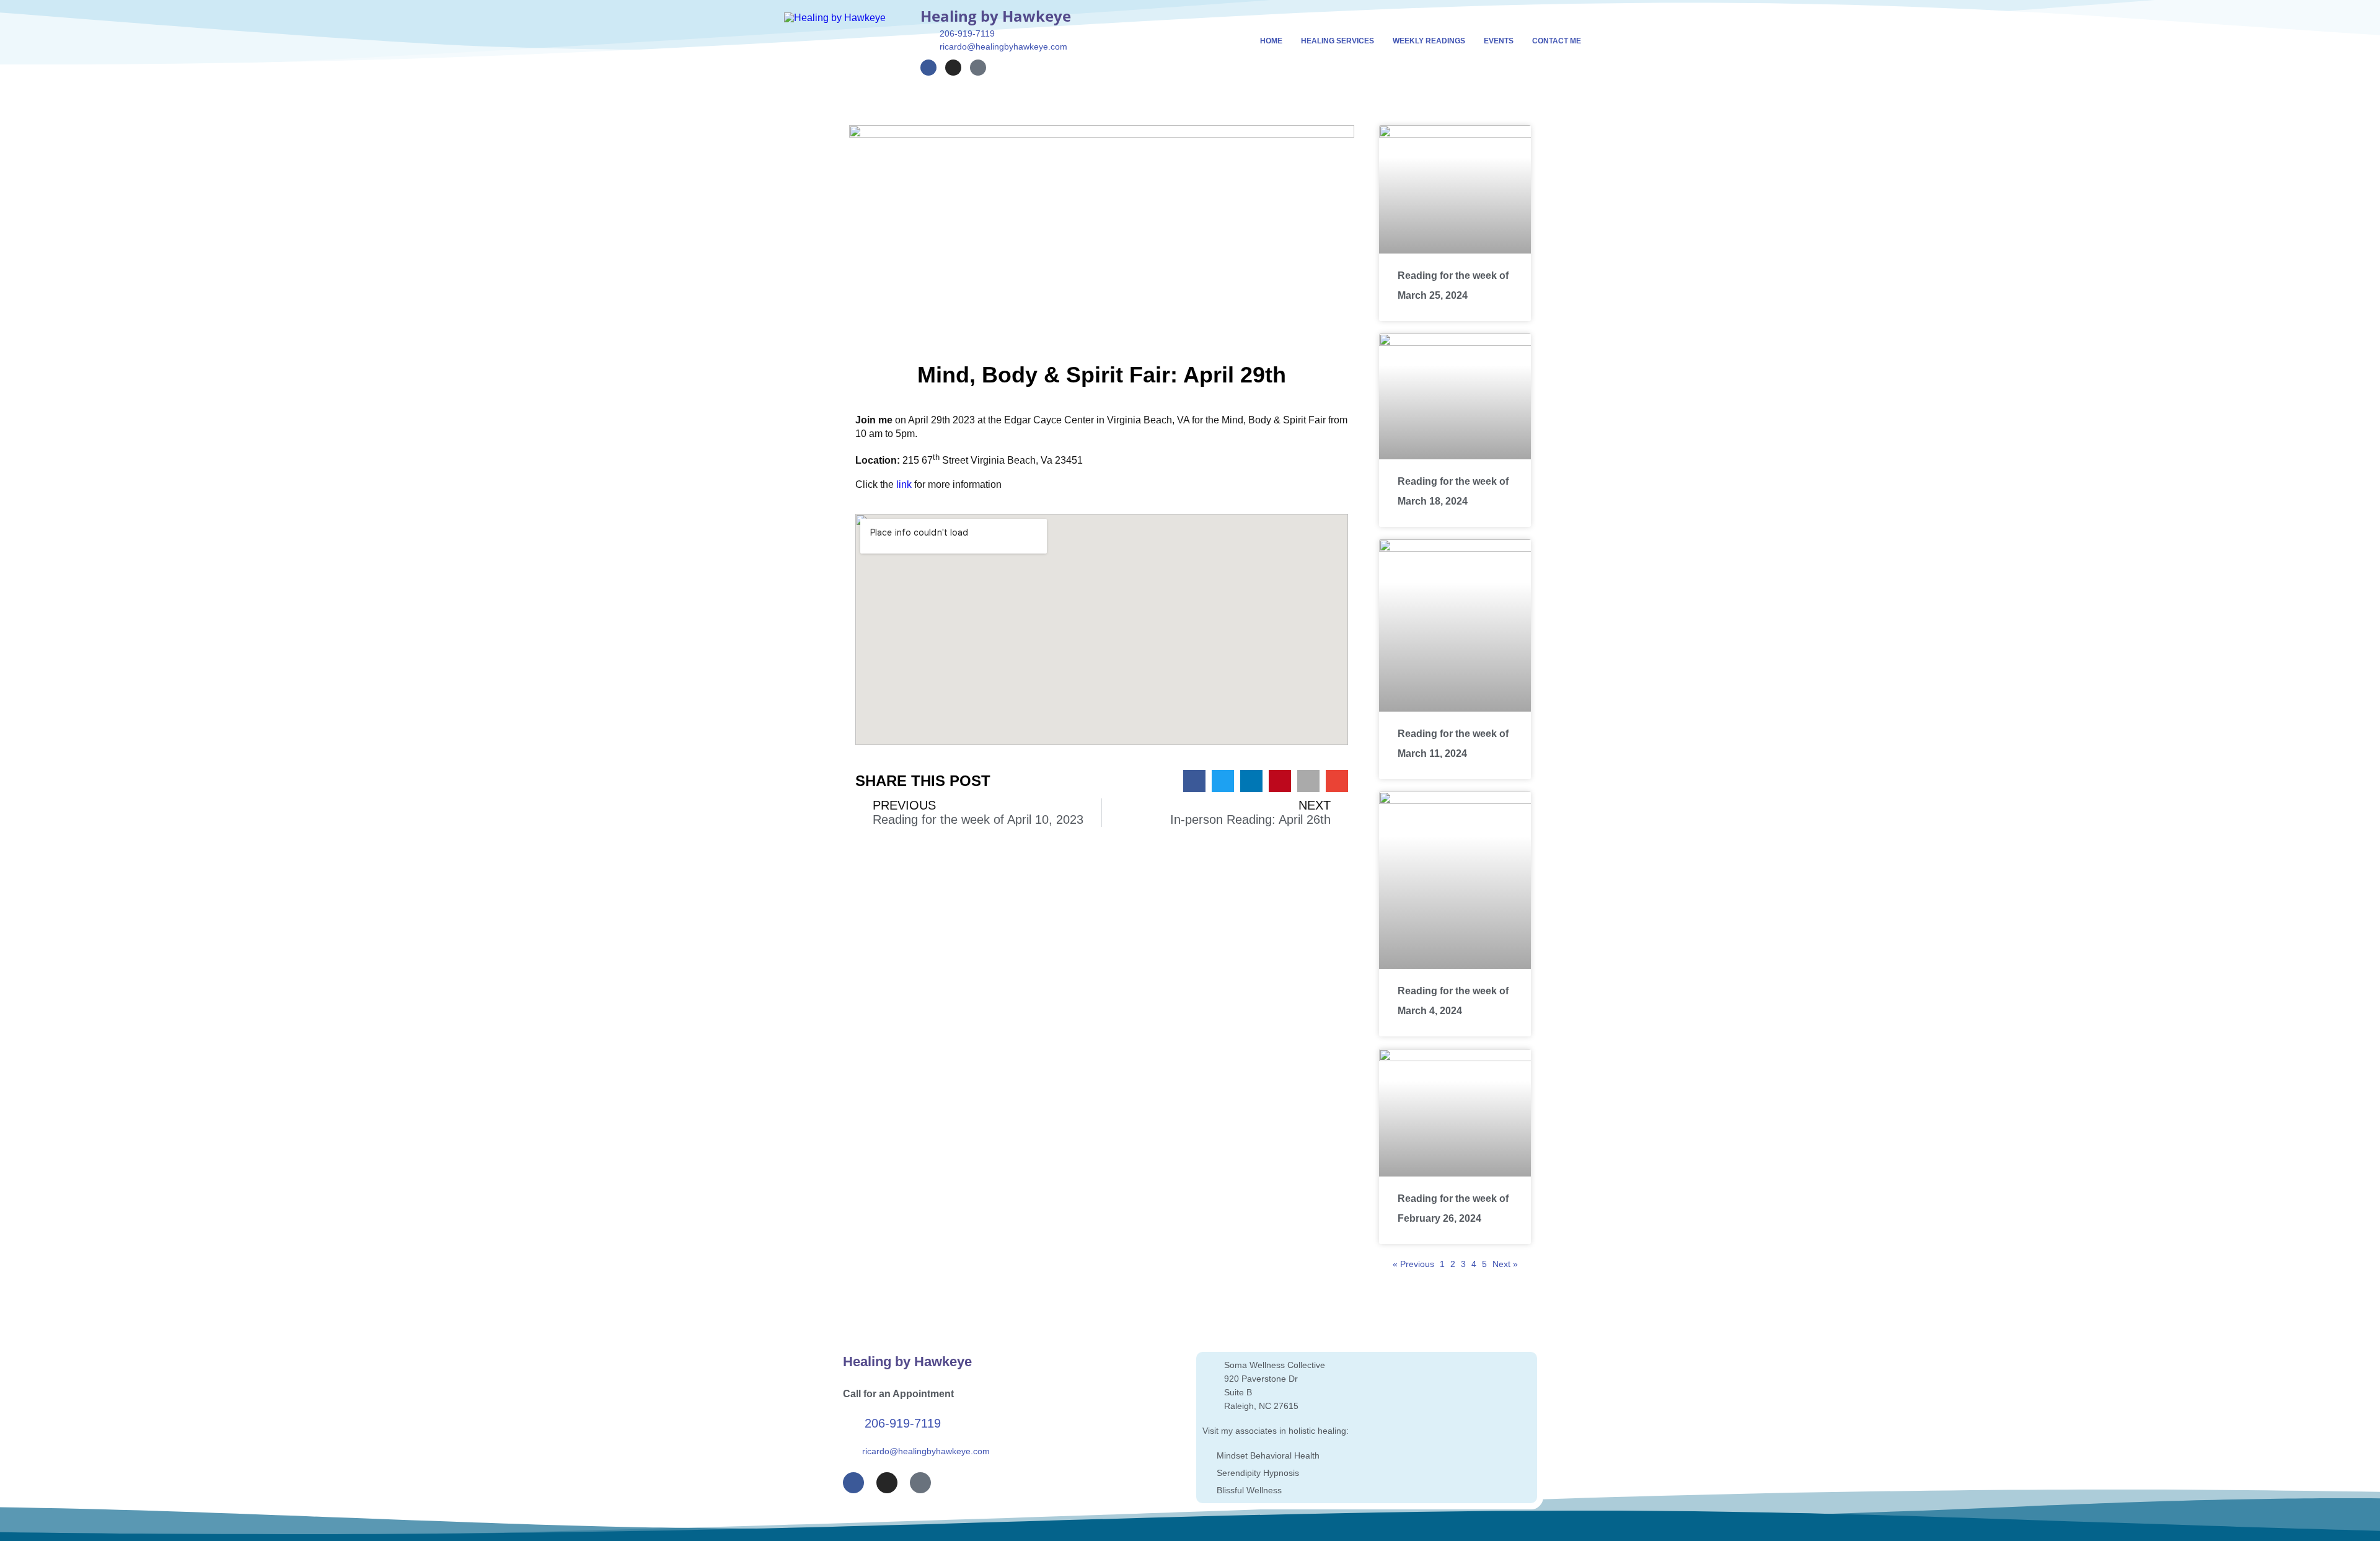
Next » (1505, 1264)
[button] (1194, 781)
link (904, 484)
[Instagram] (953, 68)
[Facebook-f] (928, 68)
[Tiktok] (978, 68)
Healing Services (1338, 41)
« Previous (1413, 1264)
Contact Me (1557, 41)
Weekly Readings (1429, 41)
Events (1499, 41)
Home (1271, 41)
